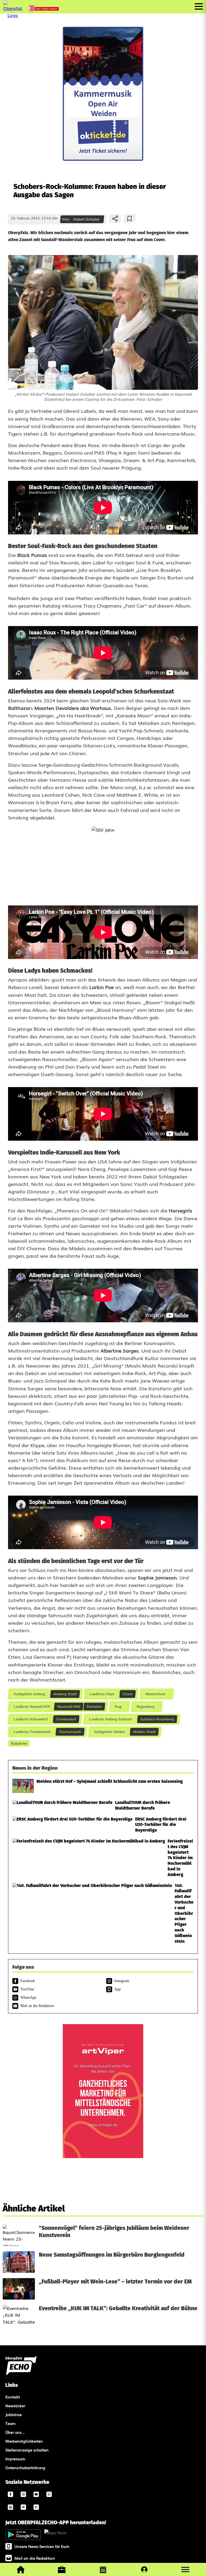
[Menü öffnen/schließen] (199, 6)
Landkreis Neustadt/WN (32, 1706)
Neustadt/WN (69, 1706)
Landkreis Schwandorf (30, 1719)
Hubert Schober (86, 219)
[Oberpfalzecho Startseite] (13, 15)
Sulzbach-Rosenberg (157, 1719)
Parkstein (94, 1706)
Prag (118, 1706)
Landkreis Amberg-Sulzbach (110, 1719)
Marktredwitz (155, 1694)
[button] (185, 2570)
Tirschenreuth (70, 1731)
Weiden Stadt (144, 1731)
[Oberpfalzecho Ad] (44, 10)
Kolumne (19, 1743)
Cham (128, 1694)
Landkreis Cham (102, 1694)
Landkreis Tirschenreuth (32, 1732)
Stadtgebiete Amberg (29, 1694)
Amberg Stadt (65, 1694)
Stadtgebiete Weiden (109, 1732)
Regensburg (145, 1706)
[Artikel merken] (130, 219)
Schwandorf (66, 1719)
